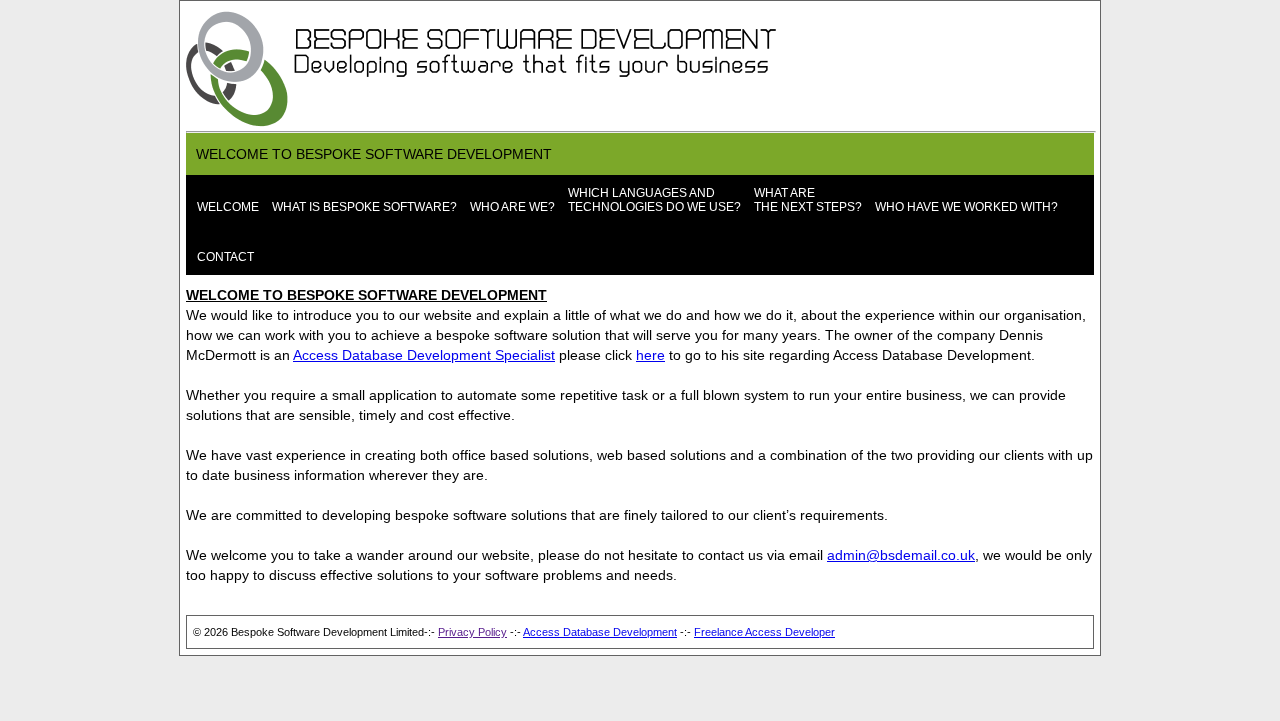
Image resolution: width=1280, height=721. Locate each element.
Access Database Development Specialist (424, 355)
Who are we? (512, 207)
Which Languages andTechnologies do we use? (654, 200)
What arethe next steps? (808, 200)
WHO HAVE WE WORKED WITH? (966, 207)
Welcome (228, 207)
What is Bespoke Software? (364, 207)
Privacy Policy (472, 632)
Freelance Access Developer (764, 632)
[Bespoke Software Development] (485, 126)
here (650, 355)
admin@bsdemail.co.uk (901, 555)
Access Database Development (600, 632)
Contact (225, 257)
